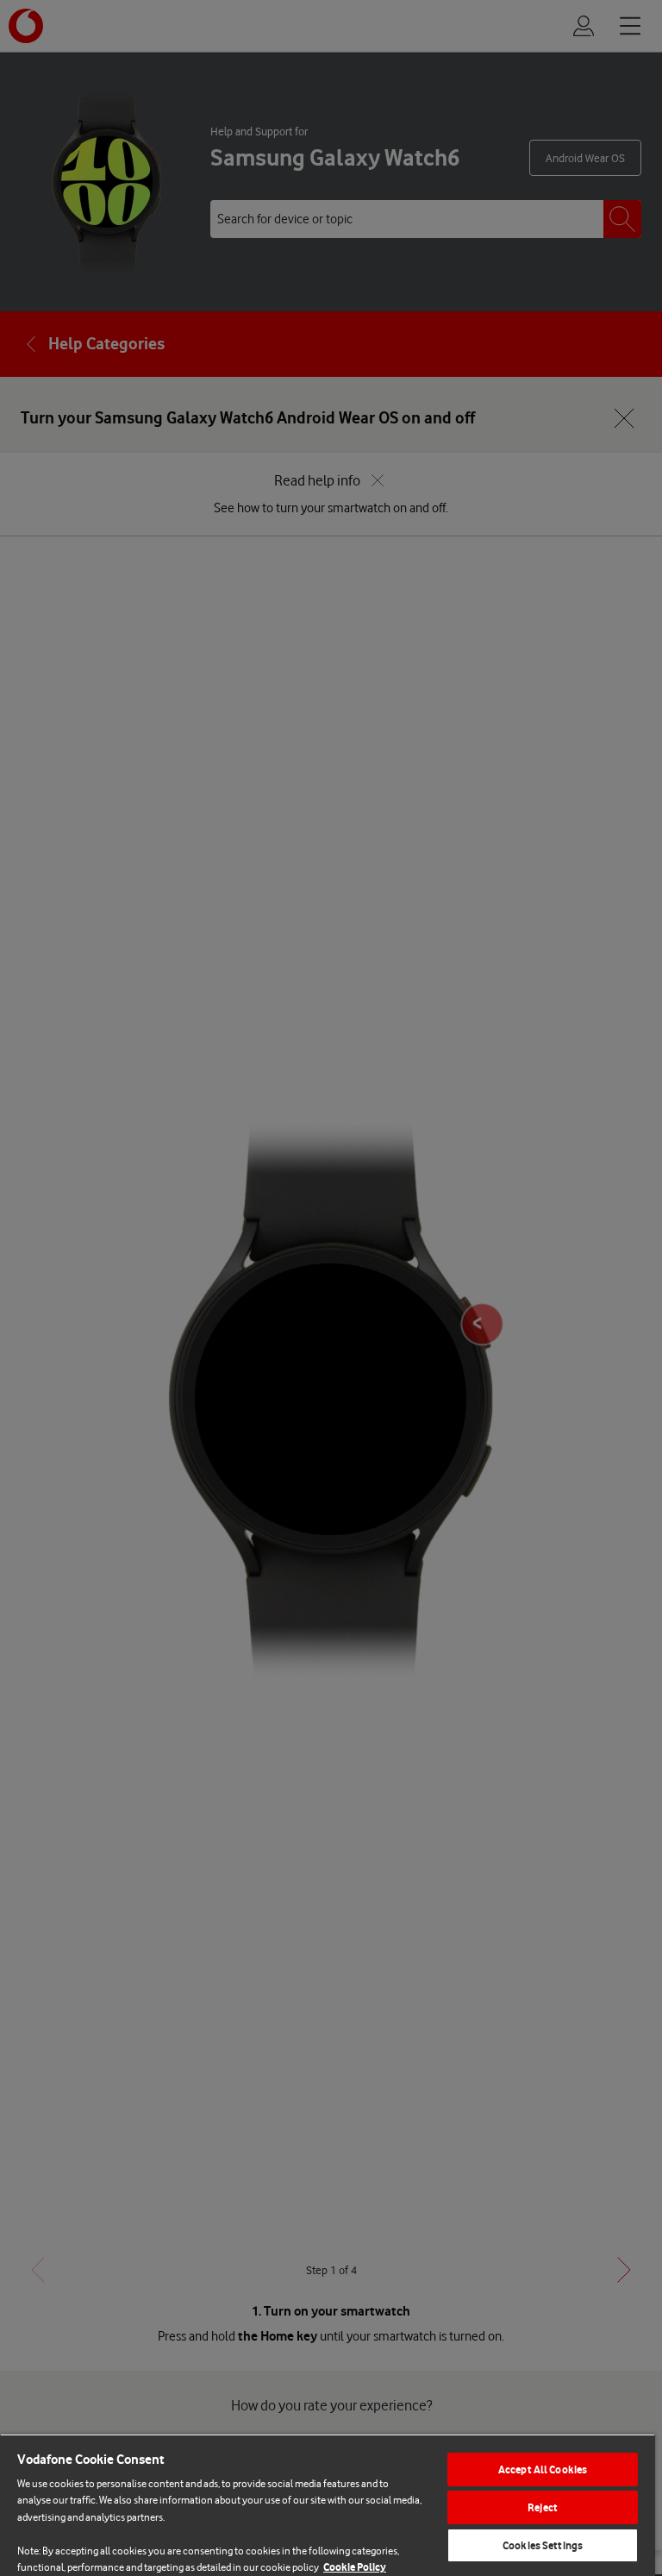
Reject (543, 2507)
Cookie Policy (355, 2567)
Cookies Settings (543, 2545)
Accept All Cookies (543, 2469)
